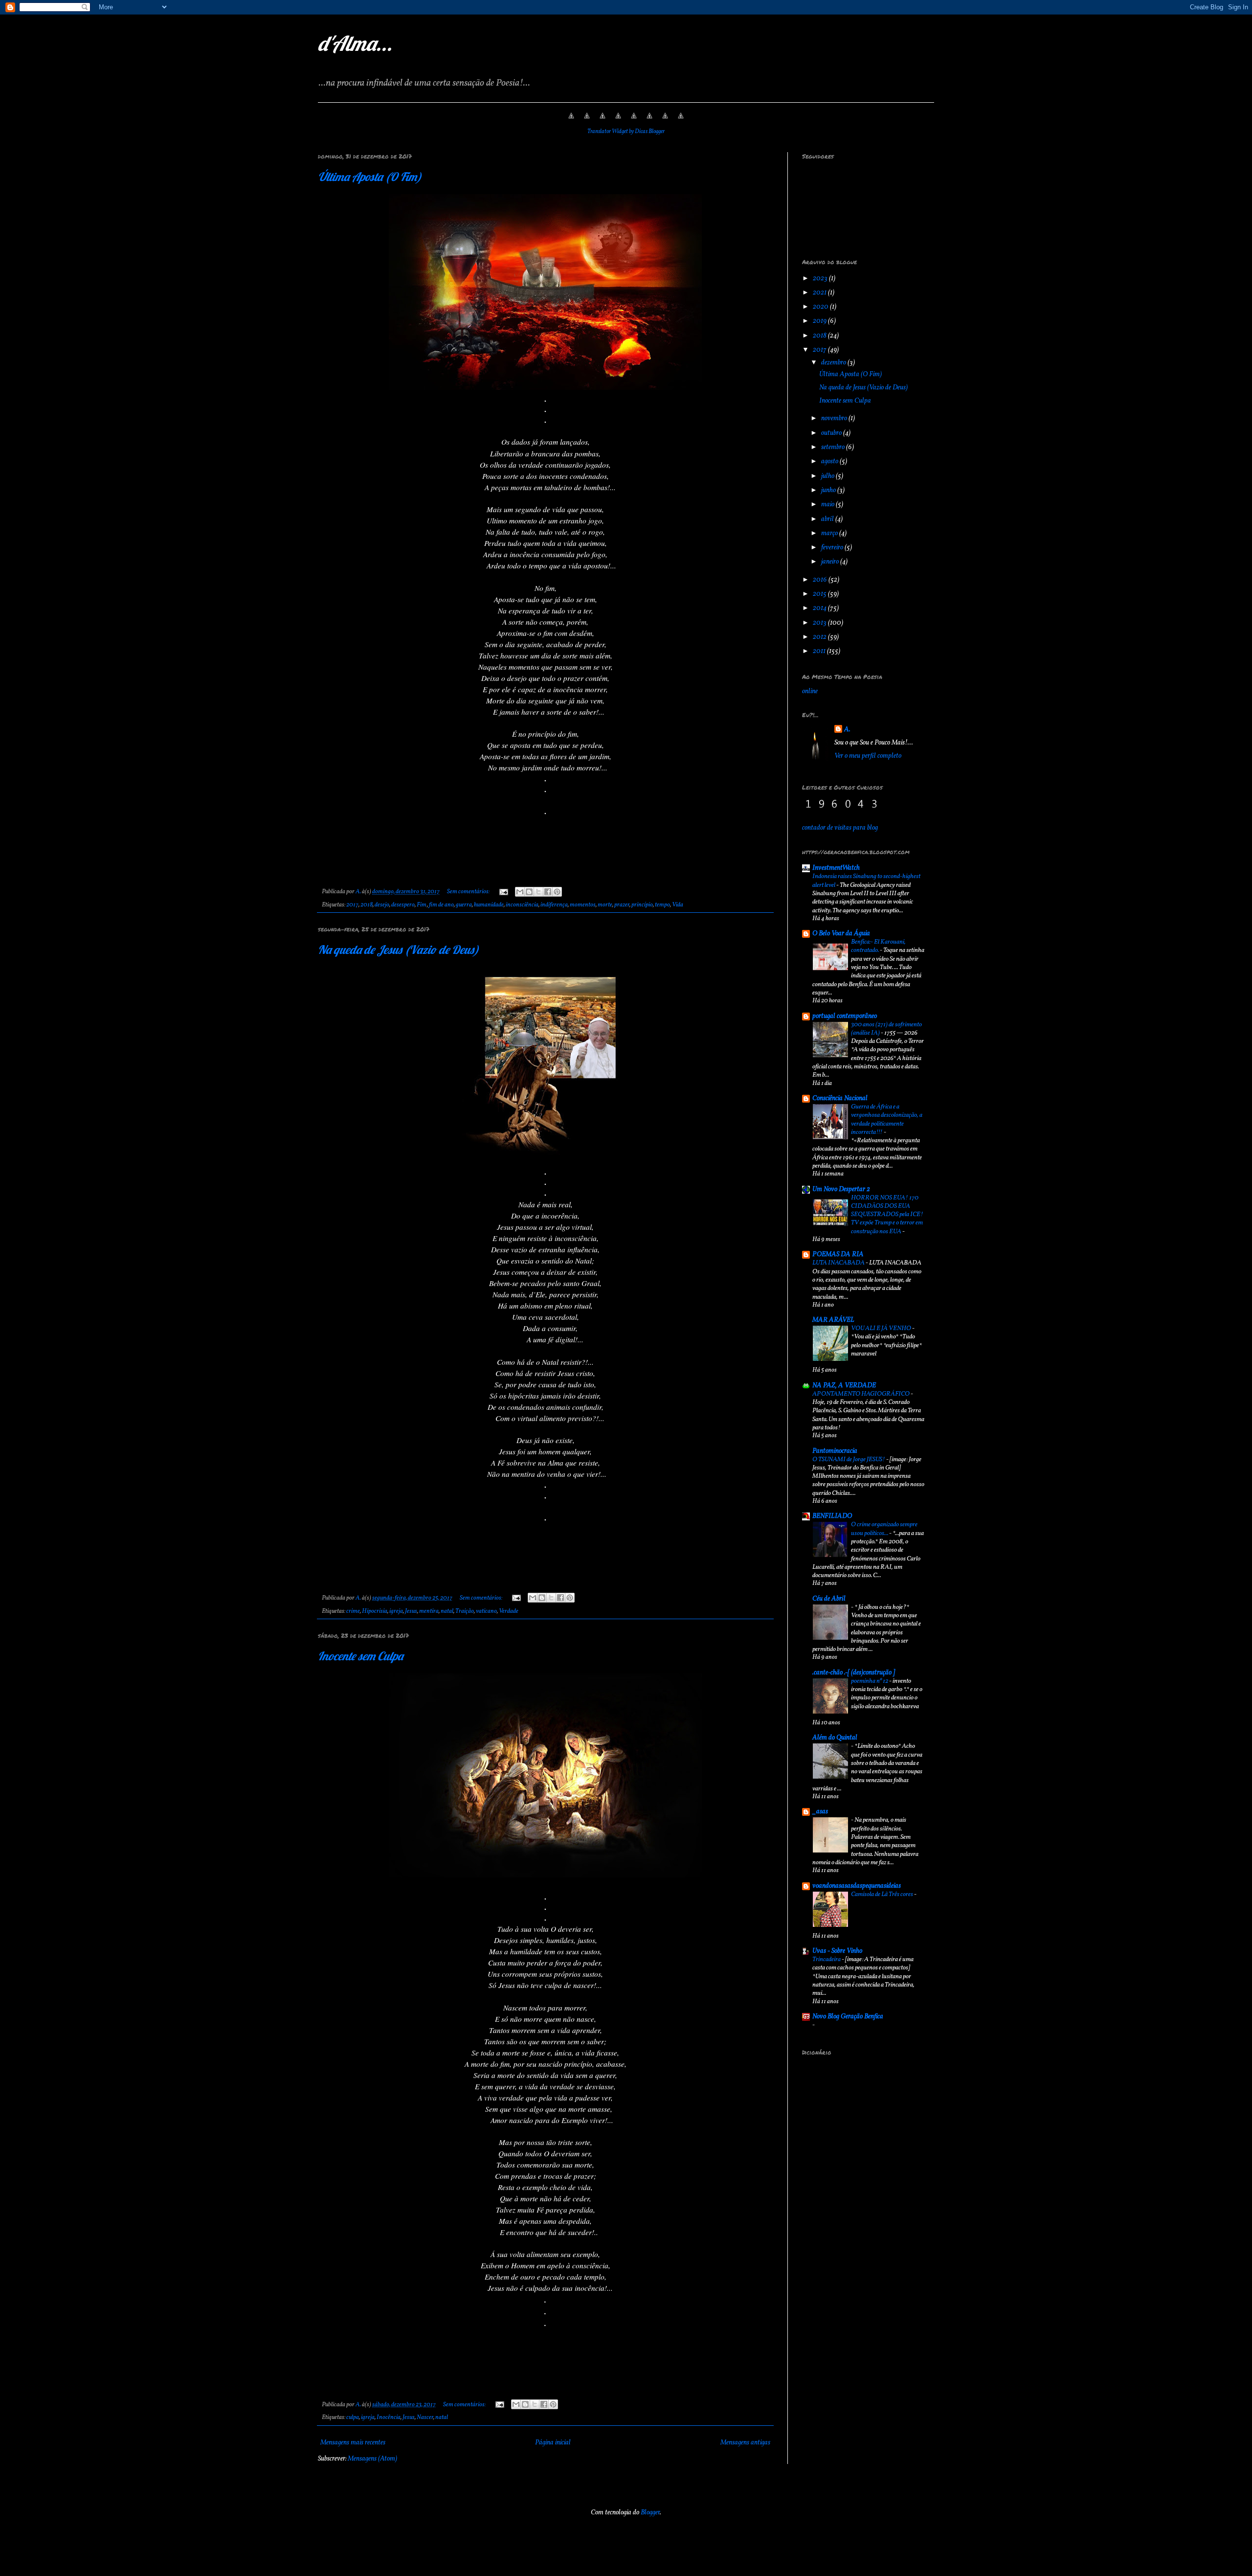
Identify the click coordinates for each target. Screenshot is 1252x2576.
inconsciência (522, 905)
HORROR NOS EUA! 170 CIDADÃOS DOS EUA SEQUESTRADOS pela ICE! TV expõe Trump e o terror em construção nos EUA (887, 1215)
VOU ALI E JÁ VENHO (882, 1328)
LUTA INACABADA (839, 1263)
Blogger (650, 2513)
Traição (465, 1611)
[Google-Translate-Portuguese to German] (603, 122)
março (830, 533)
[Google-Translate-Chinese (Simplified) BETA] (571, 122)
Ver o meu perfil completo (868, 756)
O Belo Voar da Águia (841, 934)
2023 (821, 279)
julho (828, 476)
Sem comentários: (469, 892)
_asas (820, 1812)
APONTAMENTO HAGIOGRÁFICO (861, 1394)
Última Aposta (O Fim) (370, 177)
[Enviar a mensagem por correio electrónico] (503, 892)
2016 (821, 580)
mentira (429, 1611)
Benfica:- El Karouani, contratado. (878, 946)
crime (353, 1611)
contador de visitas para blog (840, 828)
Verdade (509, 1611)
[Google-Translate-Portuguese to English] (649, 122)
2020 (821, 307)
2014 (820, 608)
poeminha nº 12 (870, 1681)
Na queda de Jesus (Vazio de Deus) (398, 949)
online (810, 691)
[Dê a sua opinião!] (529, 892)
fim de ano (441, 905)
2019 (820, 321)
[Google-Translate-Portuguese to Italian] (618, 122)
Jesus (411, 1611)
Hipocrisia (375, 1611)
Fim (422, 905)
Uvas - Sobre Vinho (837, 1951)
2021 (820, 293)
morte (605, 905)
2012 (820, 637)
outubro (832, 433)
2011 (820, 651)
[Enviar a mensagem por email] (520, 892)
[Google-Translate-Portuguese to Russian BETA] (665, 122)
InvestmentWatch (836, 868)
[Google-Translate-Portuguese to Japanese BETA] (634, 122)
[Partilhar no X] (538, 892)
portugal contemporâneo (845, 1016)
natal (447, 1611)
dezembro (834, 363)
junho (829, 490)
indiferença (554, 905)
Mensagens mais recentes (353, 2443)
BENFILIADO (832, 1516)
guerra (464, 905)
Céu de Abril (829, 1599)
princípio (642, 905)
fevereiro (833, 548)
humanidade (489, 905)
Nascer (425, 2418)
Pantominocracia (835, 1451)
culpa (353, 2418)
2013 (820, 623)
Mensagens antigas (745, 2443)
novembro (835, 418)
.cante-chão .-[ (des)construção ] (854, 1673)
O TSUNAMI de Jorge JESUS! (849, 1459)
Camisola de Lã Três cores (883, 1894)
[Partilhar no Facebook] (548, 892)
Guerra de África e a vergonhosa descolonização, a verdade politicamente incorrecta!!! (887, 1119)
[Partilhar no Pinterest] (557, 892)
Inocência (389, 2418)
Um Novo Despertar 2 (841, 1189)
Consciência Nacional (840, 1098)
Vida (678, 905)
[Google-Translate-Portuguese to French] (587, 122)
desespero (403, 905)
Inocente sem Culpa (360, 1656)
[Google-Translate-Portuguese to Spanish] (681, 122)
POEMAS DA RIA (838, 1254)
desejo (382, 905)
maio (828, 505)
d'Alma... (355, 43)
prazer (622, 905)
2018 (367, 905)
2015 (820, 594)
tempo (662, 905)
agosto (830, 462)
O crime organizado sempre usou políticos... (884, 1529)
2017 (352, 905)
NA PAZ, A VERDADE (844, 1386)
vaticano (486, 1611)
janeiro (831, 562)
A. (847, 730)
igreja (396, 1611)
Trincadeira (827, 1959)
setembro (834, 447)
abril (828, 519)
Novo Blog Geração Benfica (848, 2017)
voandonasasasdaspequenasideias (857, 1886)
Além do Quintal (835, 1738)
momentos (583, 905)
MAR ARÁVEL (833, 1320)
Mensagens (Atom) (372, 2459)
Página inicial (553, 2443)
